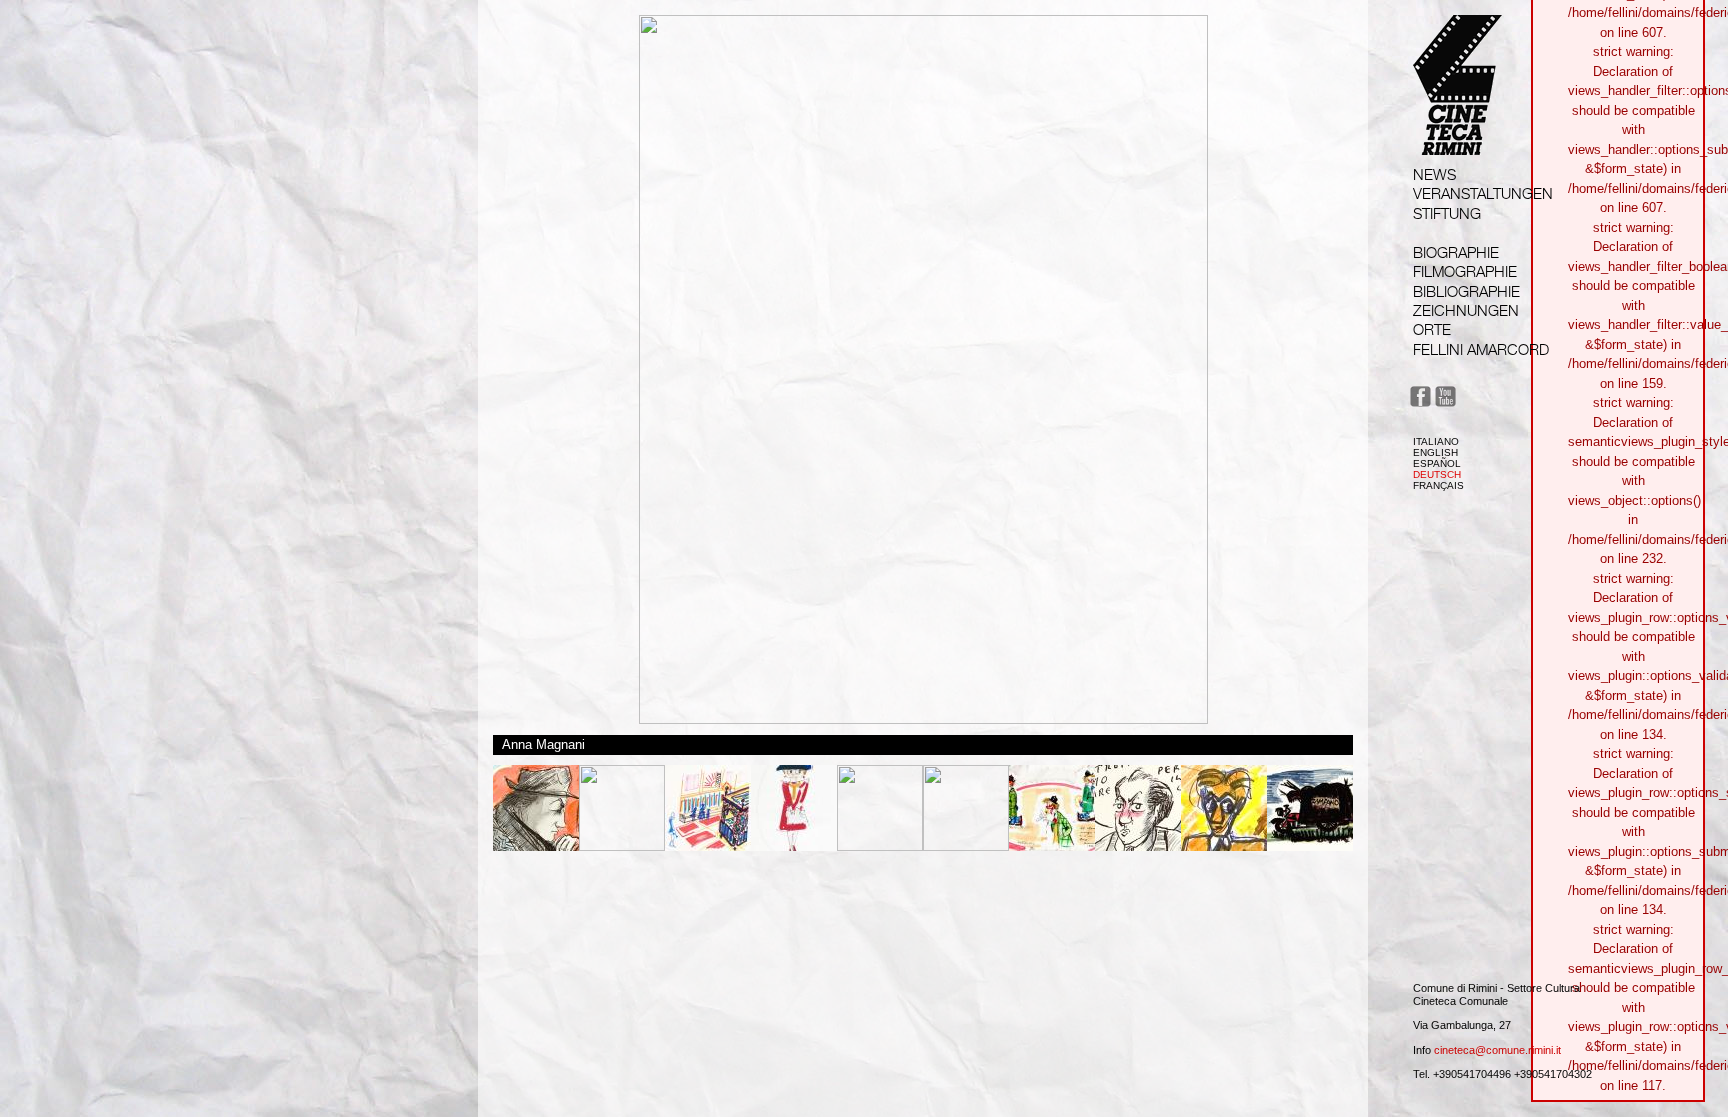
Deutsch (1437, 474)
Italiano (1436, 441)
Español (1437, 463)
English (1435, 452)
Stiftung (1447, 213)
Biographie (1456, 252)
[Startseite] (1457, 137)
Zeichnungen (1466, 310)
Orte (1432, 329)
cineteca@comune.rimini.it (1497, 1050)
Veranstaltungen (1483, 193)
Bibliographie (1466, 291)
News (1434, 174)
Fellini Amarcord (1481, 349)
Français (1438, 485)
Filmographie (1465, 271)
